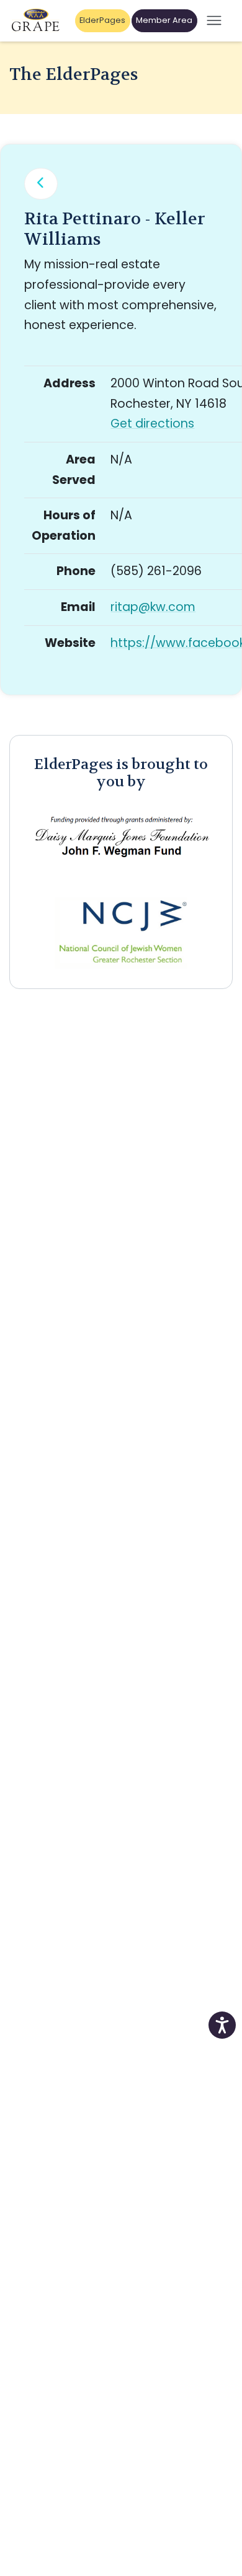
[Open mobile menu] (214, 21)
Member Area (164, 20)
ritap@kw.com (153, 607)
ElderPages (102, 20)
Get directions (152, 424)
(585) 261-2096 (156, 571)
